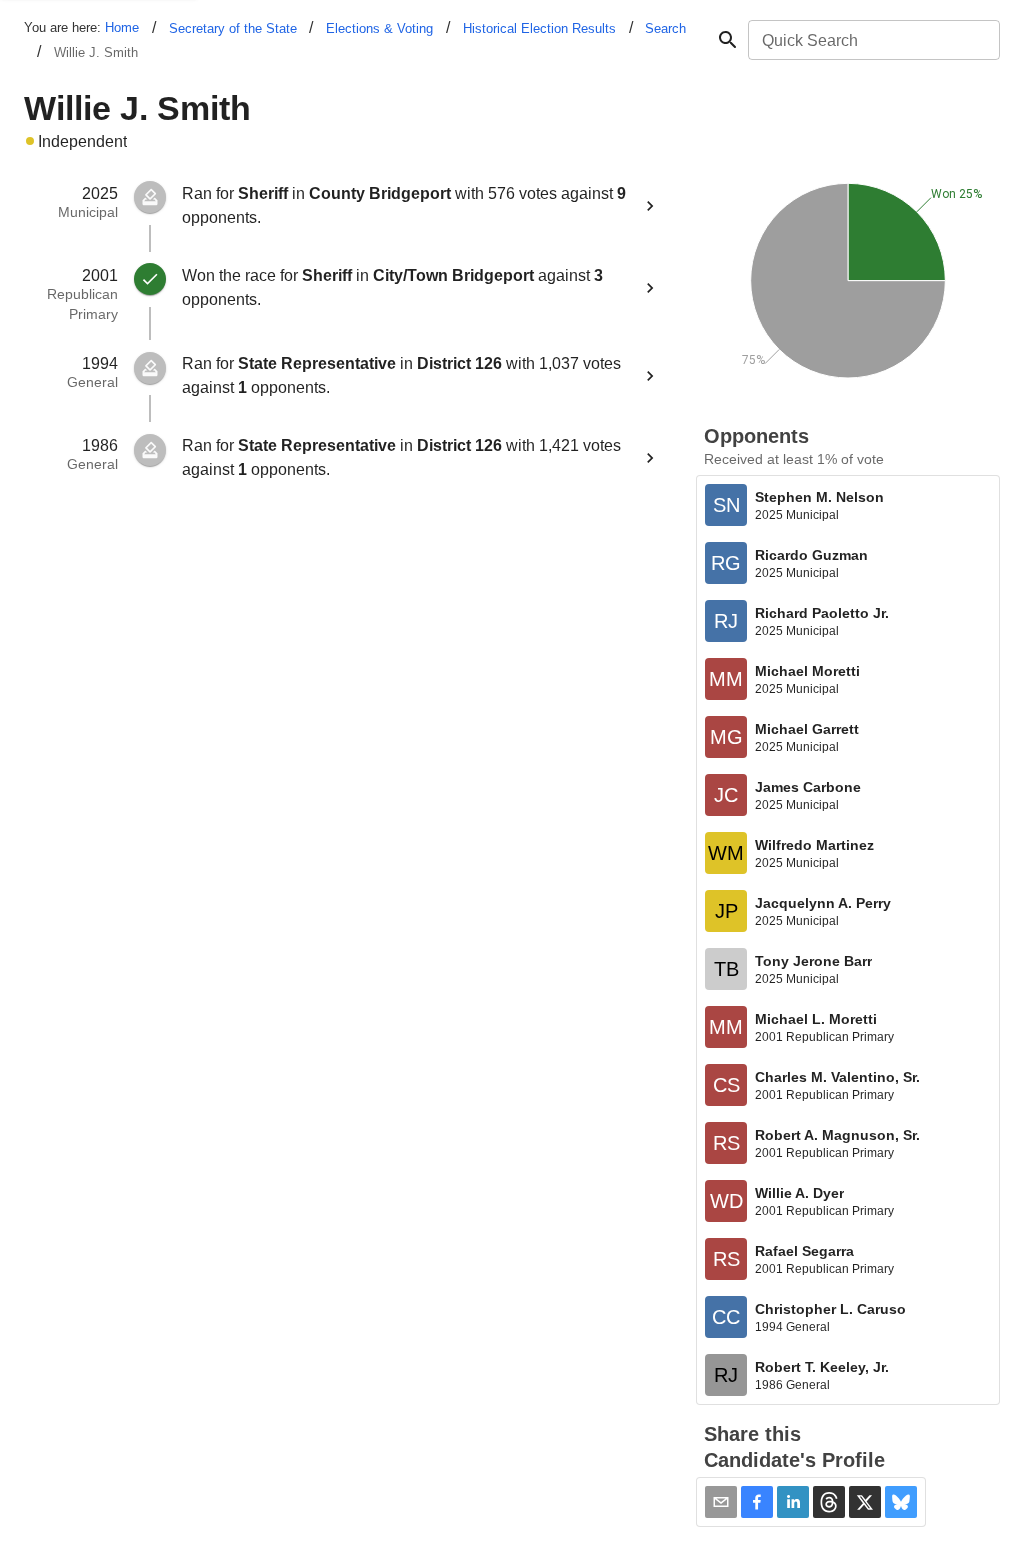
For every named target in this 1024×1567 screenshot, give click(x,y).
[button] (757, 1502)
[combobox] (872, 40)
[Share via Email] (721, 1502)
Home (122, 27)
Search (665, 28)
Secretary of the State (233, 28)
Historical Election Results (539, 28)
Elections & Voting (379, 28)
